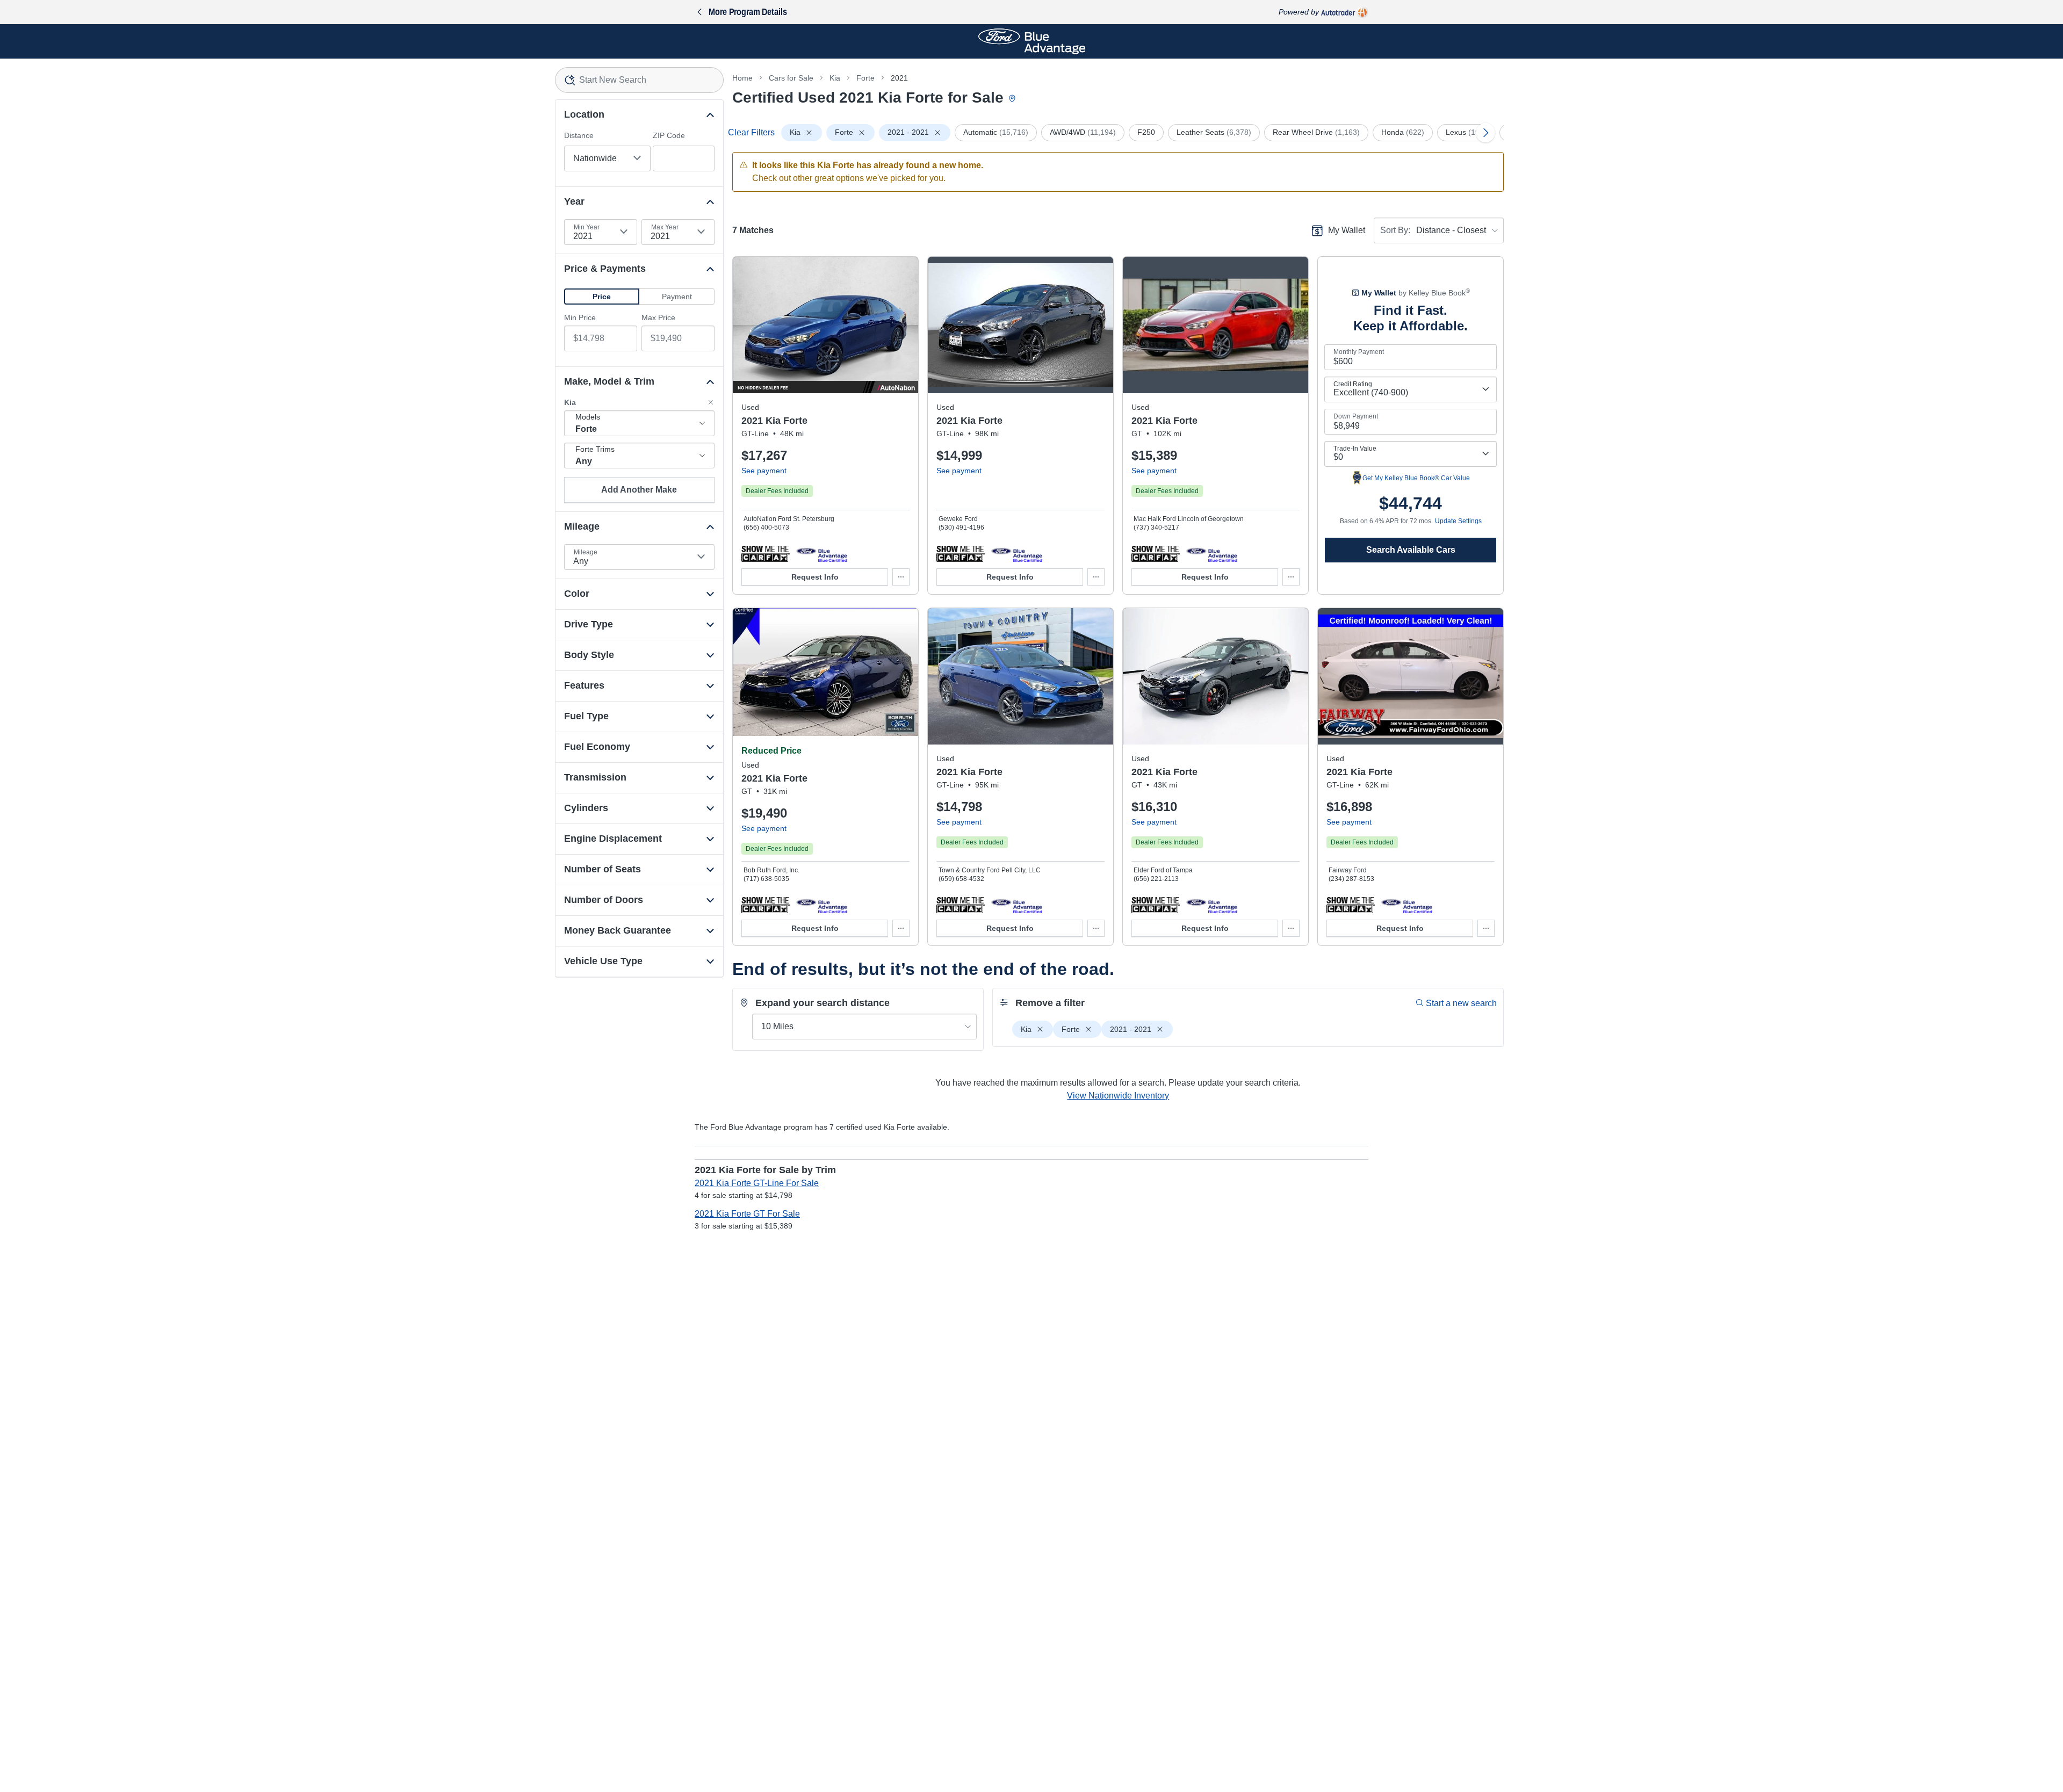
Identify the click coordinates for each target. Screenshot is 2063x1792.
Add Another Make (639, 490)
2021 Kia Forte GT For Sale (747, 1214)
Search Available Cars (1411, 550)
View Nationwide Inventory (1118, 1096)
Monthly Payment (1359, 352)
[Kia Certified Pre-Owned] (822, 553)
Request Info (815, 577)
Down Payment (1356, 416)
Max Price (658, 317)
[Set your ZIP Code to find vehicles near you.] (1013, 99)
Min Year (587, 227)
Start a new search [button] (1461, 1003)
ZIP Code (669, 135)
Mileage (586, 552)
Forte (865, 78)
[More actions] (901, 577)
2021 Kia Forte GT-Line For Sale (757, 1183)
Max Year (665, 227)
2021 (899, 78)
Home (742, 78)
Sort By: (1395, 230)
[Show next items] (1485, 133)
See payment (764, 471)
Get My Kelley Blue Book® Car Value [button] (1416, 478)
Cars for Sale (791, 78)
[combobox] (640, 80)
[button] (602, 297)
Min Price (580, 317)
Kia (835, 78)
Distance (579, 135)
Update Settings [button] (1458, 521)
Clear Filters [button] (751, 132)
